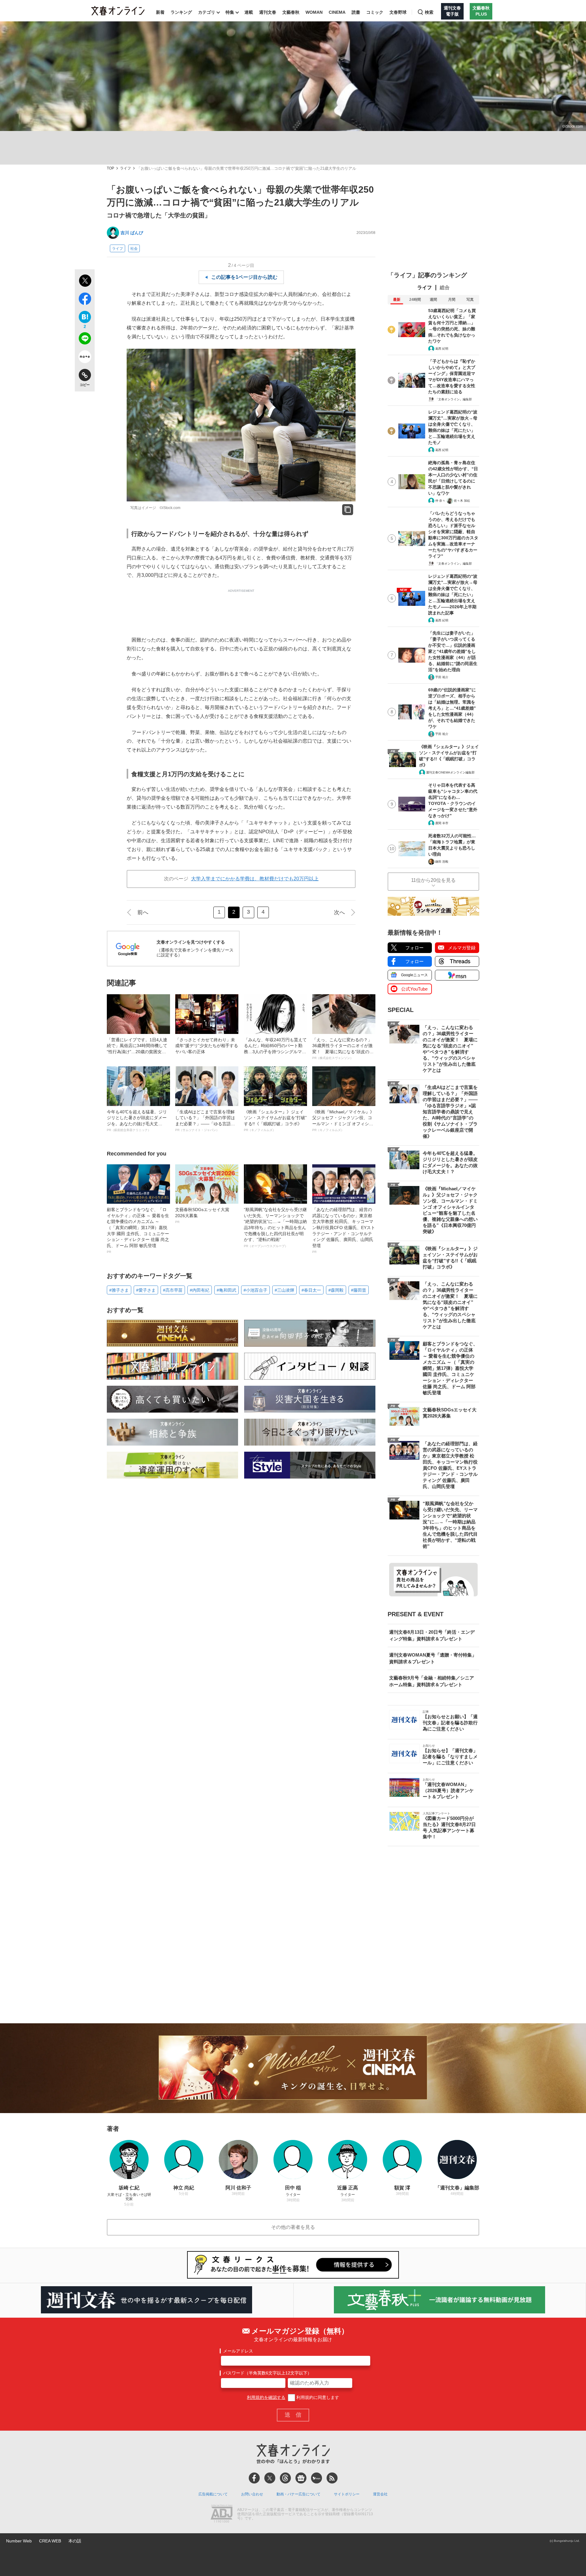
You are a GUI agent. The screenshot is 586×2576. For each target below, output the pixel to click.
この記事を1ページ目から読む (244, 277)
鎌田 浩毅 (442, 862)
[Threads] (285, 2478)
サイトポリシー (347, 2494)
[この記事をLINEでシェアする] (85, 340)
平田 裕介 (442, 677)
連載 (249, 12)
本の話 (75, 2541)
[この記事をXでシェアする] (85, 282)
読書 (356, 12)
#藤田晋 (359, 1290)
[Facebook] (254, 2478)
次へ (339, 912)
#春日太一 (311, 1290)
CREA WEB (50, 2541)
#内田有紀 (200, 1290)
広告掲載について (213, 2494)
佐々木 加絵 (462, 501)
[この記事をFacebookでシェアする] (85, 300)
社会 (134, 249)
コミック (375, 12)
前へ (143, 912)
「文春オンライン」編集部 (454, 399)
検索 (429, 12)
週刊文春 (268, 12)
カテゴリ (207, 12)
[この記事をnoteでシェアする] (85, 358)
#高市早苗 (173, 1290)
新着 (160, 12)
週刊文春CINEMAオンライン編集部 (450, 772)
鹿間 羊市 (442, 823)
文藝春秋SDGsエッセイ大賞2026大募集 (202, 1215)
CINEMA (337, 12)
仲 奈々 (440, 501)
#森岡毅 (336, 1290)
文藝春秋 (291, 12)
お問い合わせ (252, 2494)
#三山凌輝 (284, 1290)
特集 (230, 12)
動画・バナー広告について (298, 2494)
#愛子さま (146, 1290)
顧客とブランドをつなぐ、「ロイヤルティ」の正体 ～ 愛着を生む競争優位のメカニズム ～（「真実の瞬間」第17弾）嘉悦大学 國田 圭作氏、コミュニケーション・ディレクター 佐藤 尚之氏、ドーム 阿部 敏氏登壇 (138, 1230)
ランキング (181, 12)
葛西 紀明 (442, 349)
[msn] (317, 2478)
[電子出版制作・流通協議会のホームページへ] (222, 2514)
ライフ (125, 168)
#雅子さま (119, 1290)
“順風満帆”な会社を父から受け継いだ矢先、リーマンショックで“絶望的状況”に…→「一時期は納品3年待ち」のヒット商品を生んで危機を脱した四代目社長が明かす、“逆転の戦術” (275, 1227)
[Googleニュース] (301, 2478)
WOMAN (314, 12)
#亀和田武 (226, 1290)
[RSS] (332, 2478)
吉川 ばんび (132, 233)
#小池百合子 (255, 1290)
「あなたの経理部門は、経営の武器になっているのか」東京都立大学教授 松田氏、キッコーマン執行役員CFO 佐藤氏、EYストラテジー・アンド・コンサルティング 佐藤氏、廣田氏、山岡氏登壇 (344, 1230)
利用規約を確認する (266, 2397)
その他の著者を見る (293, 2227)
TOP (110, 168)
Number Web (19, 2541)
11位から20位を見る (433, 880)
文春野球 (398, 12)
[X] (270, 2478)
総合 (445, 287)
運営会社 (380, 2494)
